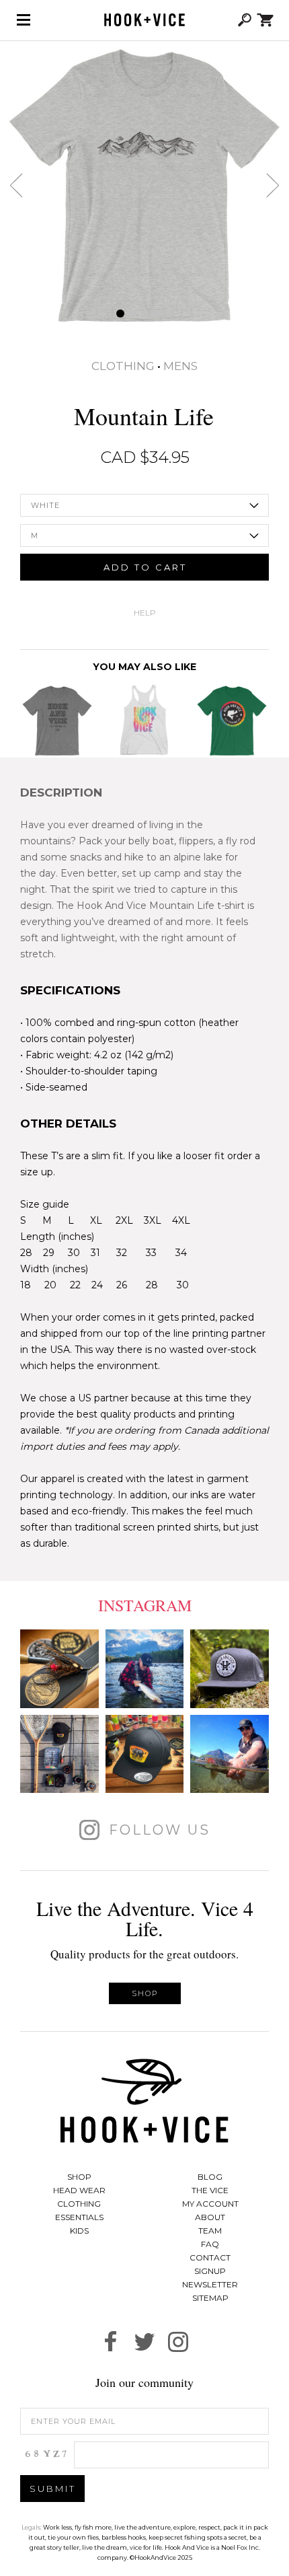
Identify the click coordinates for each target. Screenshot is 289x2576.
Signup (210, 2271)
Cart (265, 20)
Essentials (79, 2217)
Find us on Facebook (111, 2342)
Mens (180, 366)
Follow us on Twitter (144, 2342)
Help (145, 613)
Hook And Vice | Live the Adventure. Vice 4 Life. (144, 20)
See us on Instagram (178, 2342)
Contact (210, 2257)
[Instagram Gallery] (59, 1669)
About (210, 2217)
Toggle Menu (24, 20)
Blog (210, 2177)
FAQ (210, 2244)
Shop (145, 1993)
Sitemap (210, 2298)
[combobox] (144, 505)
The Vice (210, 2190)
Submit (53, 2489)
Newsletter (210, 2284)
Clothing (123, 366)
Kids (79, 2231)
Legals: (32, 2527)
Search (245, 20)
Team (210, 2231)
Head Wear (79, 2190)
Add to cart (145, 567)
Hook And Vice (144, 2101)
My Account (210, 2204)
